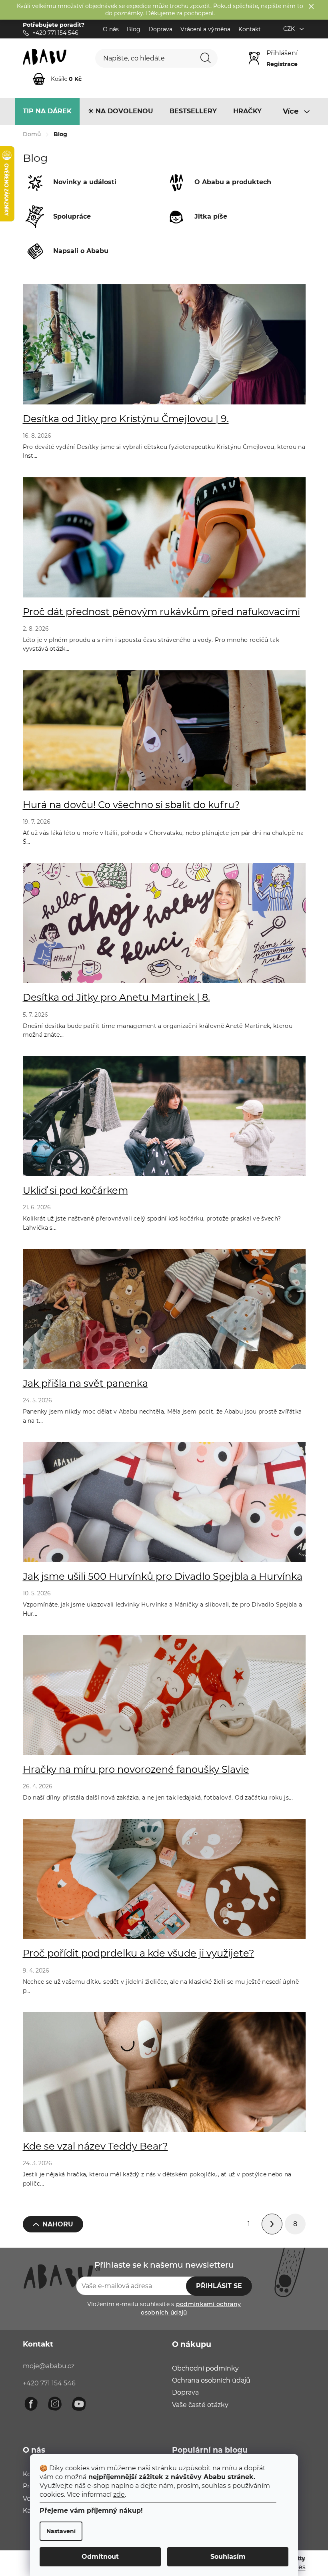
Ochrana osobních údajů (211, 2380)
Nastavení (61, 2531)
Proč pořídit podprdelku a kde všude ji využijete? (139, 1953)
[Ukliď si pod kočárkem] (164, 1120)
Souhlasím (228, 2557)
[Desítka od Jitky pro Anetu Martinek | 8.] (164, 927)
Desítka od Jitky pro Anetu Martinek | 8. (116, 997)
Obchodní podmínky (205, 2368)
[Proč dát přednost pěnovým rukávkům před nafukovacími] (164, 541)
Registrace (282, 64)
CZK (290, 29)
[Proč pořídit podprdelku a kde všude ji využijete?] (164, 1883)
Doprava (160, 29)
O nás (111, 29)
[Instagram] (55, 2404)
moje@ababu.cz (49, 2366)
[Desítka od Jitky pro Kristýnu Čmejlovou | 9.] (164, 348)
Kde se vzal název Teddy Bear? (95, 2146)
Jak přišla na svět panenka (85, 1383)
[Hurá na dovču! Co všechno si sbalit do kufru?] (164, 734)
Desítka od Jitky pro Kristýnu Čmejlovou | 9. (126, 419)
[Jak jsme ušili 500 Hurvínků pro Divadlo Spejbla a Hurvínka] (164, 1506)
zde (119, 2495)
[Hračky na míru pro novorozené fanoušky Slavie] (164, 1699)
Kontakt (250, 29)
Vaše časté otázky (200, 2405)
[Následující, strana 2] (272, 2224)
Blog (134, 29)
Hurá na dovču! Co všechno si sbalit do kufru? (131, 805)
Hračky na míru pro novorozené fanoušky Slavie (136, 1769)
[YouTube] (79, 2404)
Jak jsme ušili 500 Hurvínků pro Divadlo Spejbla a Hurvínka (163, 1576)
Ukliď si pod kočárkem (75, 1190)
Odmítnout (100, 2557)
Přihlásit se (219, 2286)
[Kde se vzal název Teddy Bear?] (164, 2076)
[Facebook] (31, 2404)
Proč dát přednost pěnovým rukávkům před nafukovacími (161, 612)
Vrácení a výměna (205, 29)
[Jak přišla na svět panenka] (164, 1313)
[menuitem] (47, 111)
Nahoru (58, 2224)
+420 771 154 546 (49, 2383)
